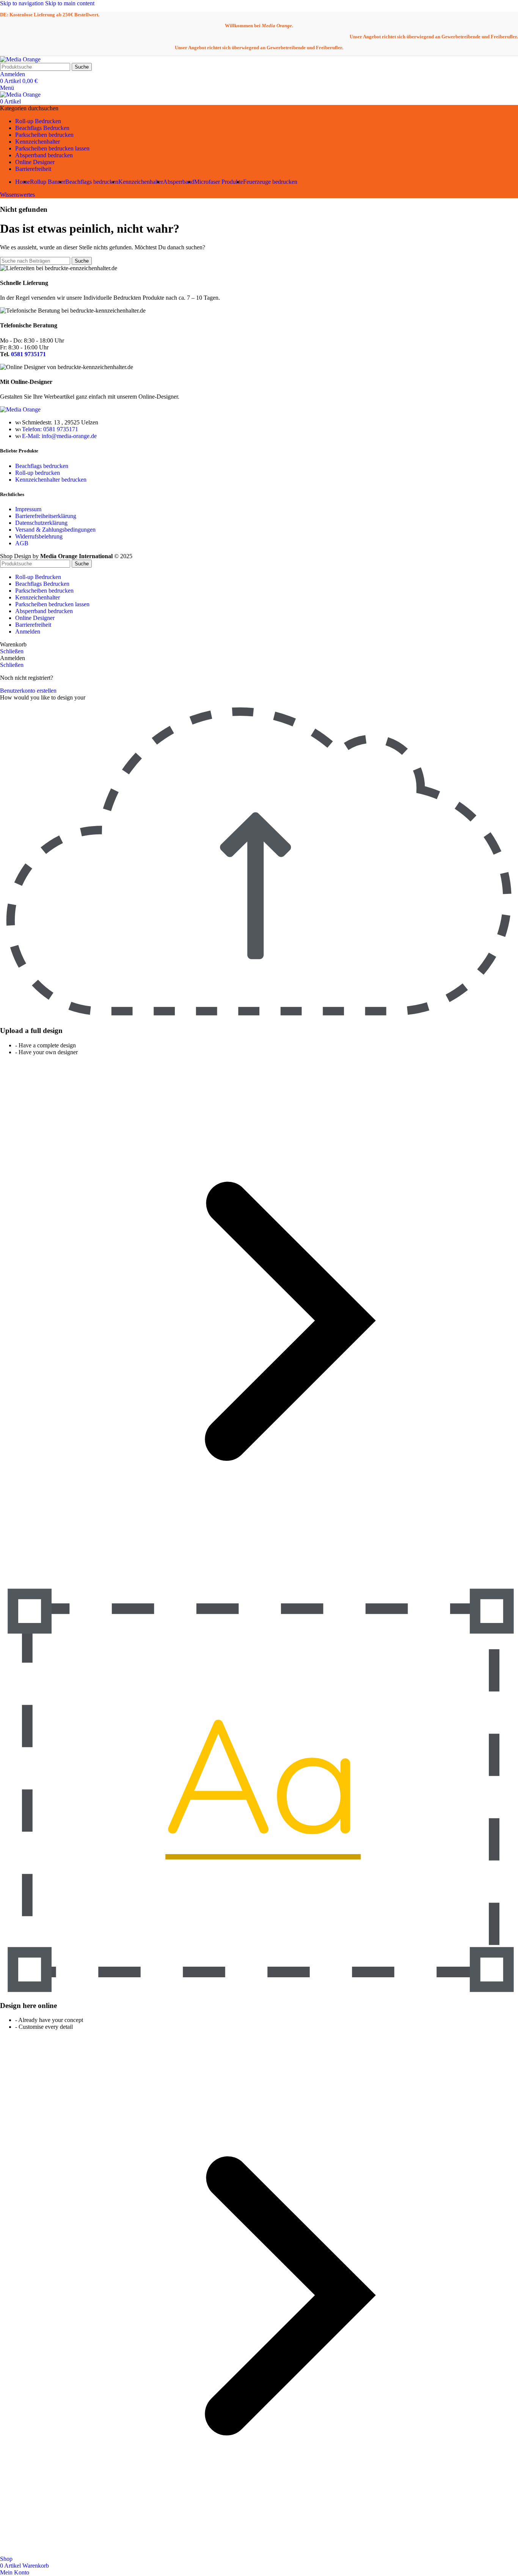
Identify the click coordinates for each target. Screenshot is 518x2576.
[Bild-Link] (20, 409)
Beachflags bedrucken (42, 466)
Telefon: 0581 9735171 (50, 429)
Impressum (28, 509)
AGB (22, 543)
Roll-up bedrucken (38, 473)
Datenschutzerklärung (41, 523)
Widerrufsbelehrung (39, 536)
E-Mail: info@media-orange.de (59, 436)
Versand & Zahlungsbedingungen (55, 530)
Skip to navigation (23, 3)
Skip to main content (70, 3)
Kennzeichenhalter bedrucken (51, 480)
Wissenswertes (17, 195)
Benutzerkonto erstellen (28, 691)
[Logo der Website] (20, 59)
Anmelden (28, 631)
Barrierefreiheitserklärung (46, 516)
